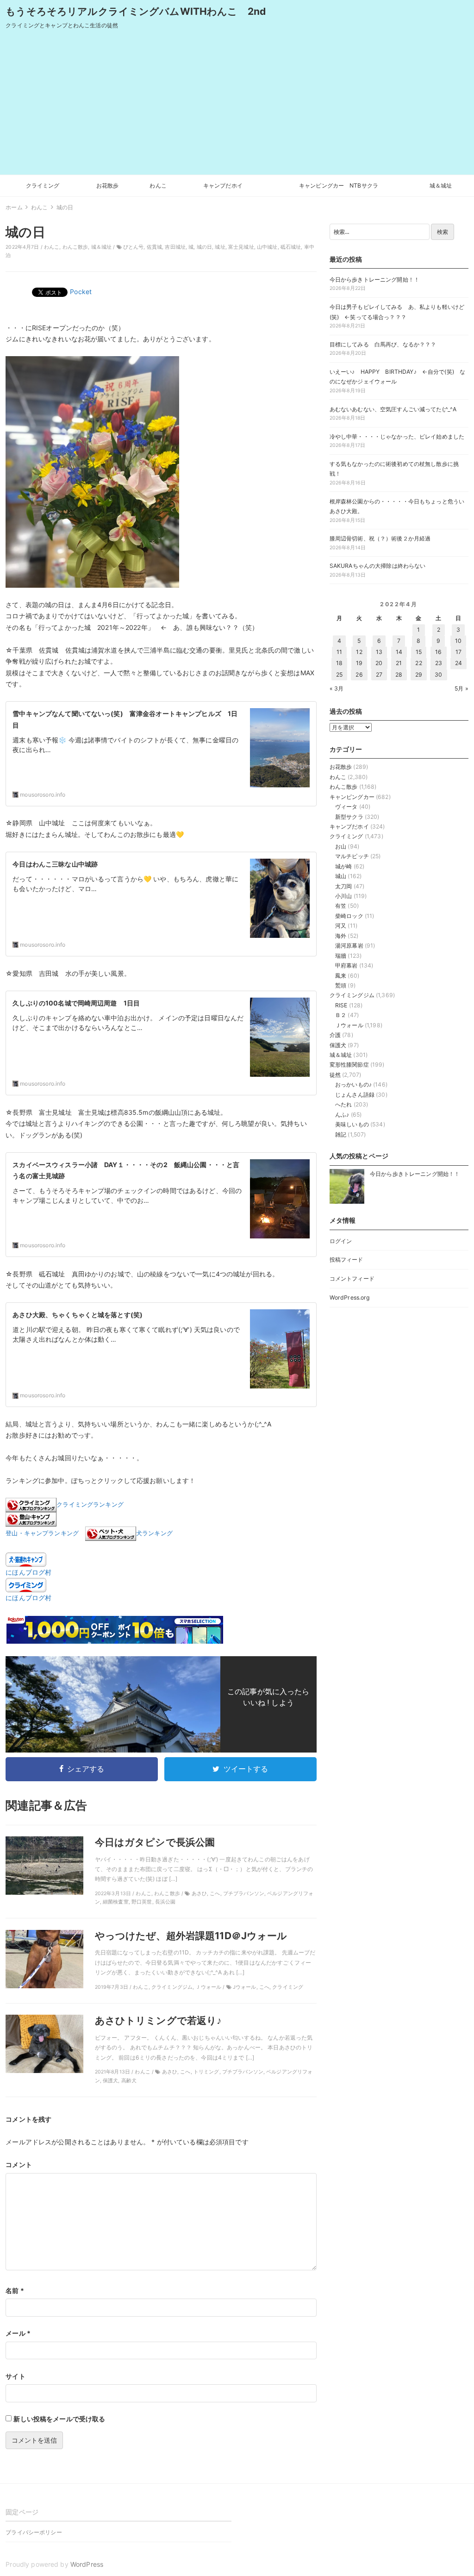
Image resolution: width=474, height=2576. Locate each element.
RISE (341, 1005)
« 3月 (337, 688)
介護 (335, 1035)
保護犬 (338, 1045)
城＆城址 (441, 185)
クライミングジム (352, 995)
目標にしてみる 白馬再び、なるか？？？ (383, 344)
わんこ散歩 (75, 247)
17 (458, 652)
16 (438, 652)
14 (399, 652)
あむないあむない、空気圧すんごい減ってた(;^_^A (393, 409)
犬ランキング (154, 1534)
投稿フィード (346, 1260)
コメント (19, 2164)
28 (399, 675)
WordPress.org (350, 1297)
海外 (341, 936)
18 (339, 663)
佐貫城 (154, 247)
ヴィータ (346, 807)
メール (18, 2333)
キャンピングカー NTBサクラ (339, 185)
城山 (341, 876)
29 (419, 675)
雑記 (341, 1134)
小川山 (343, 896)
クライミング (43, 185)
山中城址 (267, 247)
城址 (220, 247)
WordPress (87, 2564)
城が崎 (343, 866)
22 (418, 663)
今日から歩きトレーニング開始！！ (374, 280)
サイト (15, 2376)
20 (379, 663)
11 (339, 652)
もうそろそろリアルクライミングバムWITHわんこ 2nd (136, 11)
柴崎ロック (349, 916)
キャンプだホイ (223, 185)
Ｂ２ (341, 1015)
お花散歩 (108, 185)
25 (339, 675)
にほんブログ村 (28, 1572)
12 (359, 652)
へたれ (343, 1104)
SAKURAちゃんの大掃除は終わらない (378, 566)
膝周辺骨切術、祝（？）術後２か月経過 (380, 538)
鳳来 (341, 976)
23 (439, 663)
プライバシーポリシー (34, 2532)
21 (399, 663)
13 (379, 652)
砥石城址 (291, 247)
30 (438, 675)
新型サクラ (349, 817)
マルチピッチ (352, 856)
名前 (15, 2290)
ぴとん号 (134, 247)
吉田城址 (175, 247)
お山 (341, 846)
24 (458, 663)
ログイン (341, 1241)
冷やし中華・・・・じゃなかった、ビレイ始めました (397, 437)
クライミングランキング (90, 1505)
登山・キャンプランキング (42, 1534)
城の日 (204, 247)
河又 (341, 926)
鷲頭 (341, 985)
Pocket (81, 292)
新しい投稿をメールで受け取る (59, 2419)
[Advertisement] (237, 105)
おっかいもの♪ (353, 1084)
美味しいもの (352, 1124)
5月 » (462, 688)
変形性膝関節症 (349, 1065)
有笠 (341, 906)
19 (359, 663)
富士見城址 (241, 247)
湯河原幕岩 (349, 946)
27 (379, 675)
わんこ (158, 185)
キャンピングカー (352, 797)
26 (359, 675)
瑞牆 (341, 956)
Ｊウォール (349, 1025)
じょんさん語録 (355, 1095)
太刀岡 (343, 886)
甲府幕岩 (346, 965)
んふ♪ (342, 1115)
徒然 (335, 1075)
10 (458, 641)
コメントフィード (352, 1279)
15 (419, 652)
